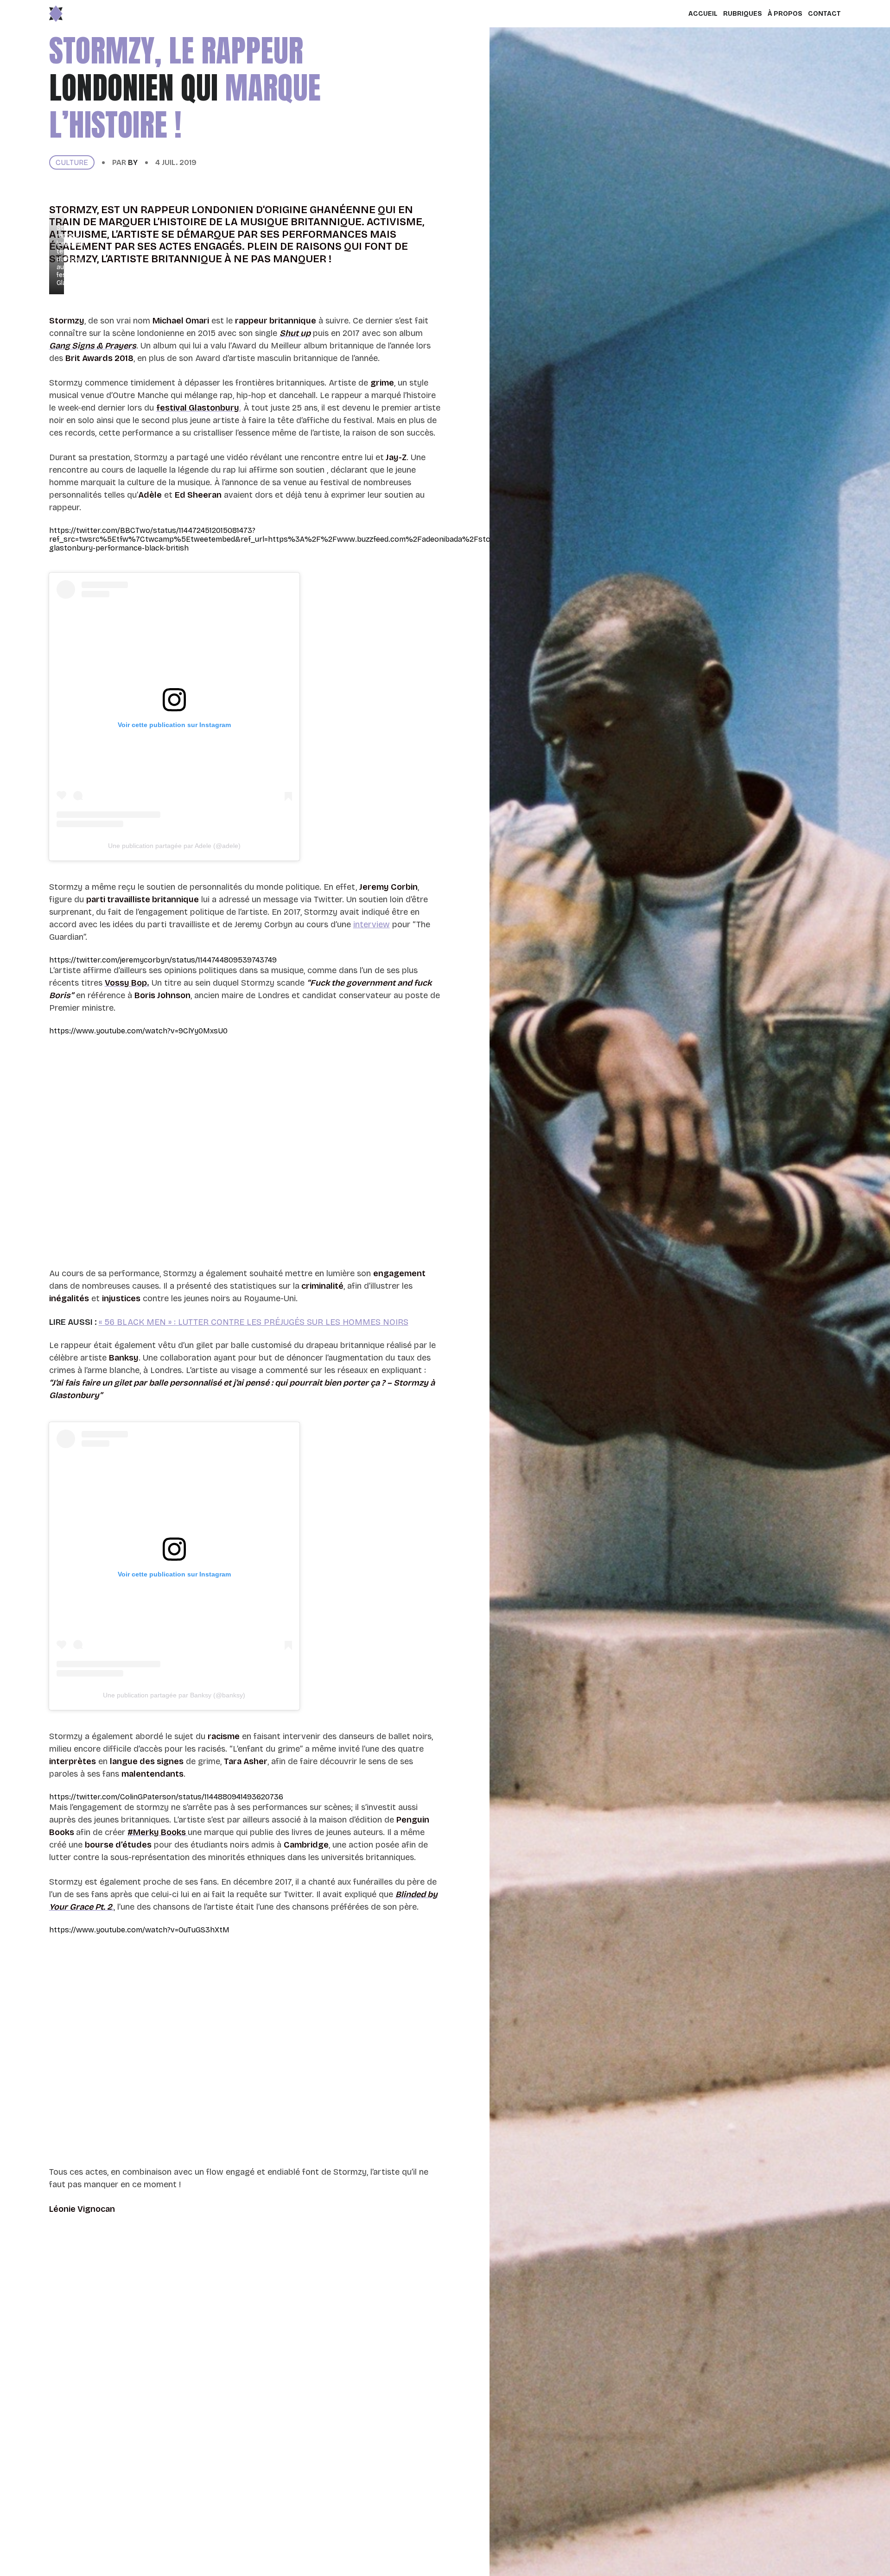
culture (72, 162)
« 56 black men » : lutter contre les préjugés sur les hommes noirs (254, 1322)
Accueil (703, 14)
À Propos (785, 14)
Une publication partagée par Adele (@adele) (174, 846)
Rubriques (743, 14)
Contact (824, 14)
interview (372, 924)
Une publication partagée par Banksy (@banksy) (174, 1695)
